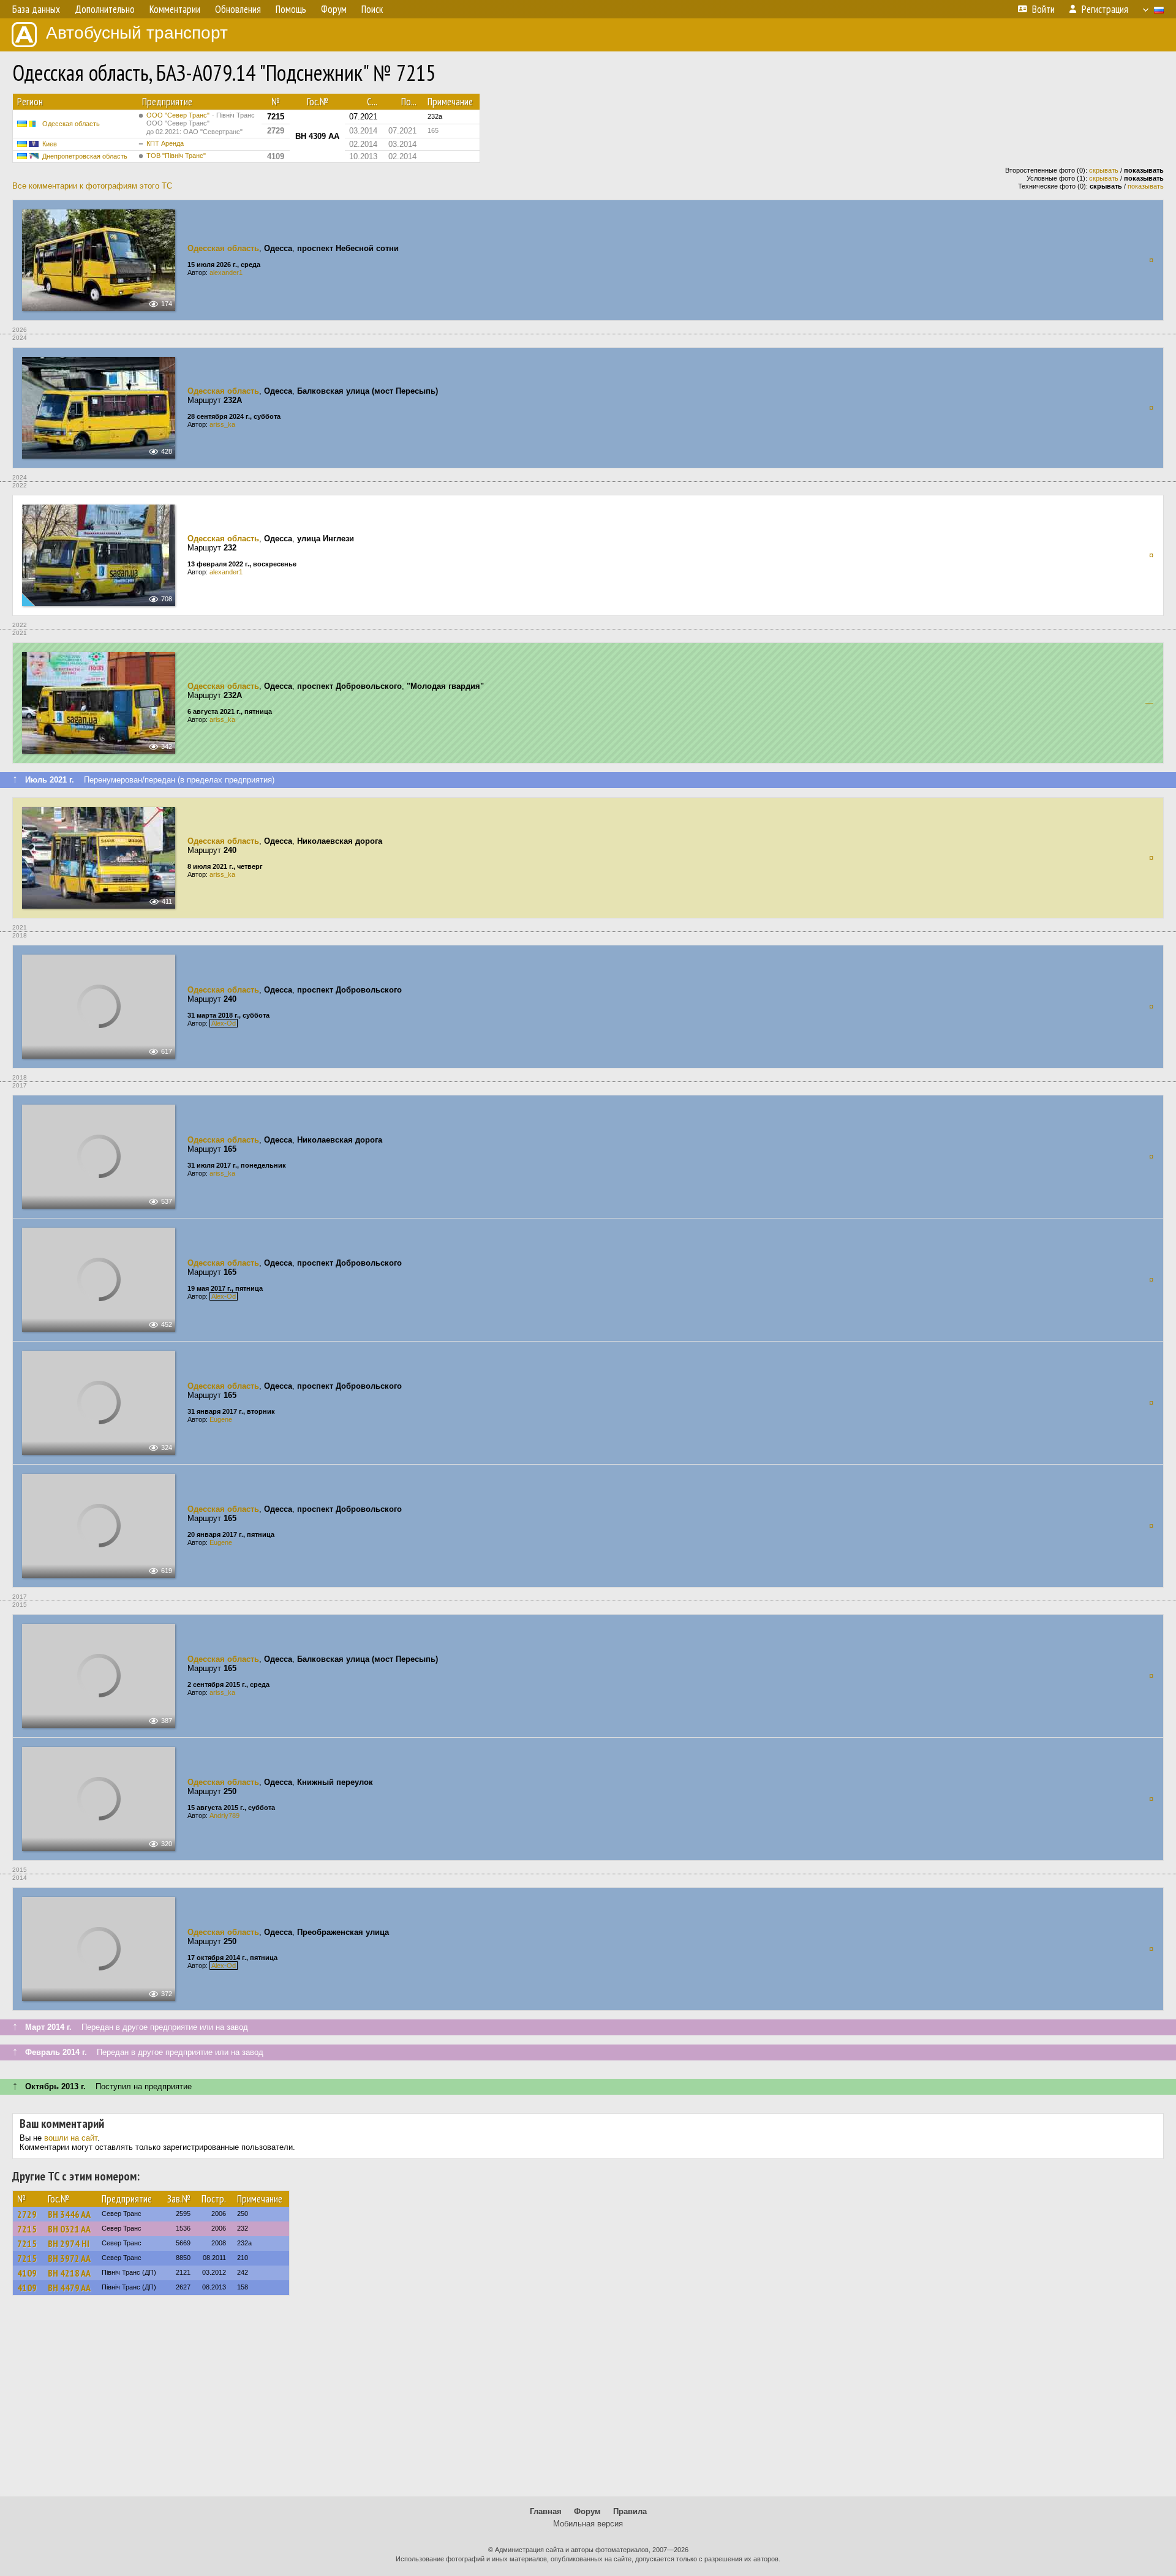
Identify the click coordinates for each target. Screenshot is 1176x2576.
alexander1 (226, 272)
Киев (50, 144)
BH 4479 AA (69, 2288)
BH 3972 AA (69, 2258)
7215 (27, 2229)
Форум (587, 2511)
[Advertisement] (588, 2401)
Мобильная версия (588, 2524)
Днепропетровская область (85, 156)
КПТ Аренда (165, 143)
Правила (630, 2511)
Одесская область (71, 124)
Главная (546, 2511)
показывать (1146, 186)
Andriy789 (224, 1816)
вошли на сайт (71, 2138)
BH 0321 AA (69, 2229)
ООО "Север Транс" (201, 123)
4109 (27, 2273)
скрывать (1104, 170)
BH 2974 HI (69, 2244)
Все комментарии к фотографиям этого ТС (92, 186)
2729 (27, 2214)
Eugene (221, 1419)
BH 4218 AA (69, 2273)
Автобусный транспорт (137, 33)
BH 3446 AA (69, 2214)
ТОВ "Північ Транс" (176, 156)
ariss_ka (222, 424)
